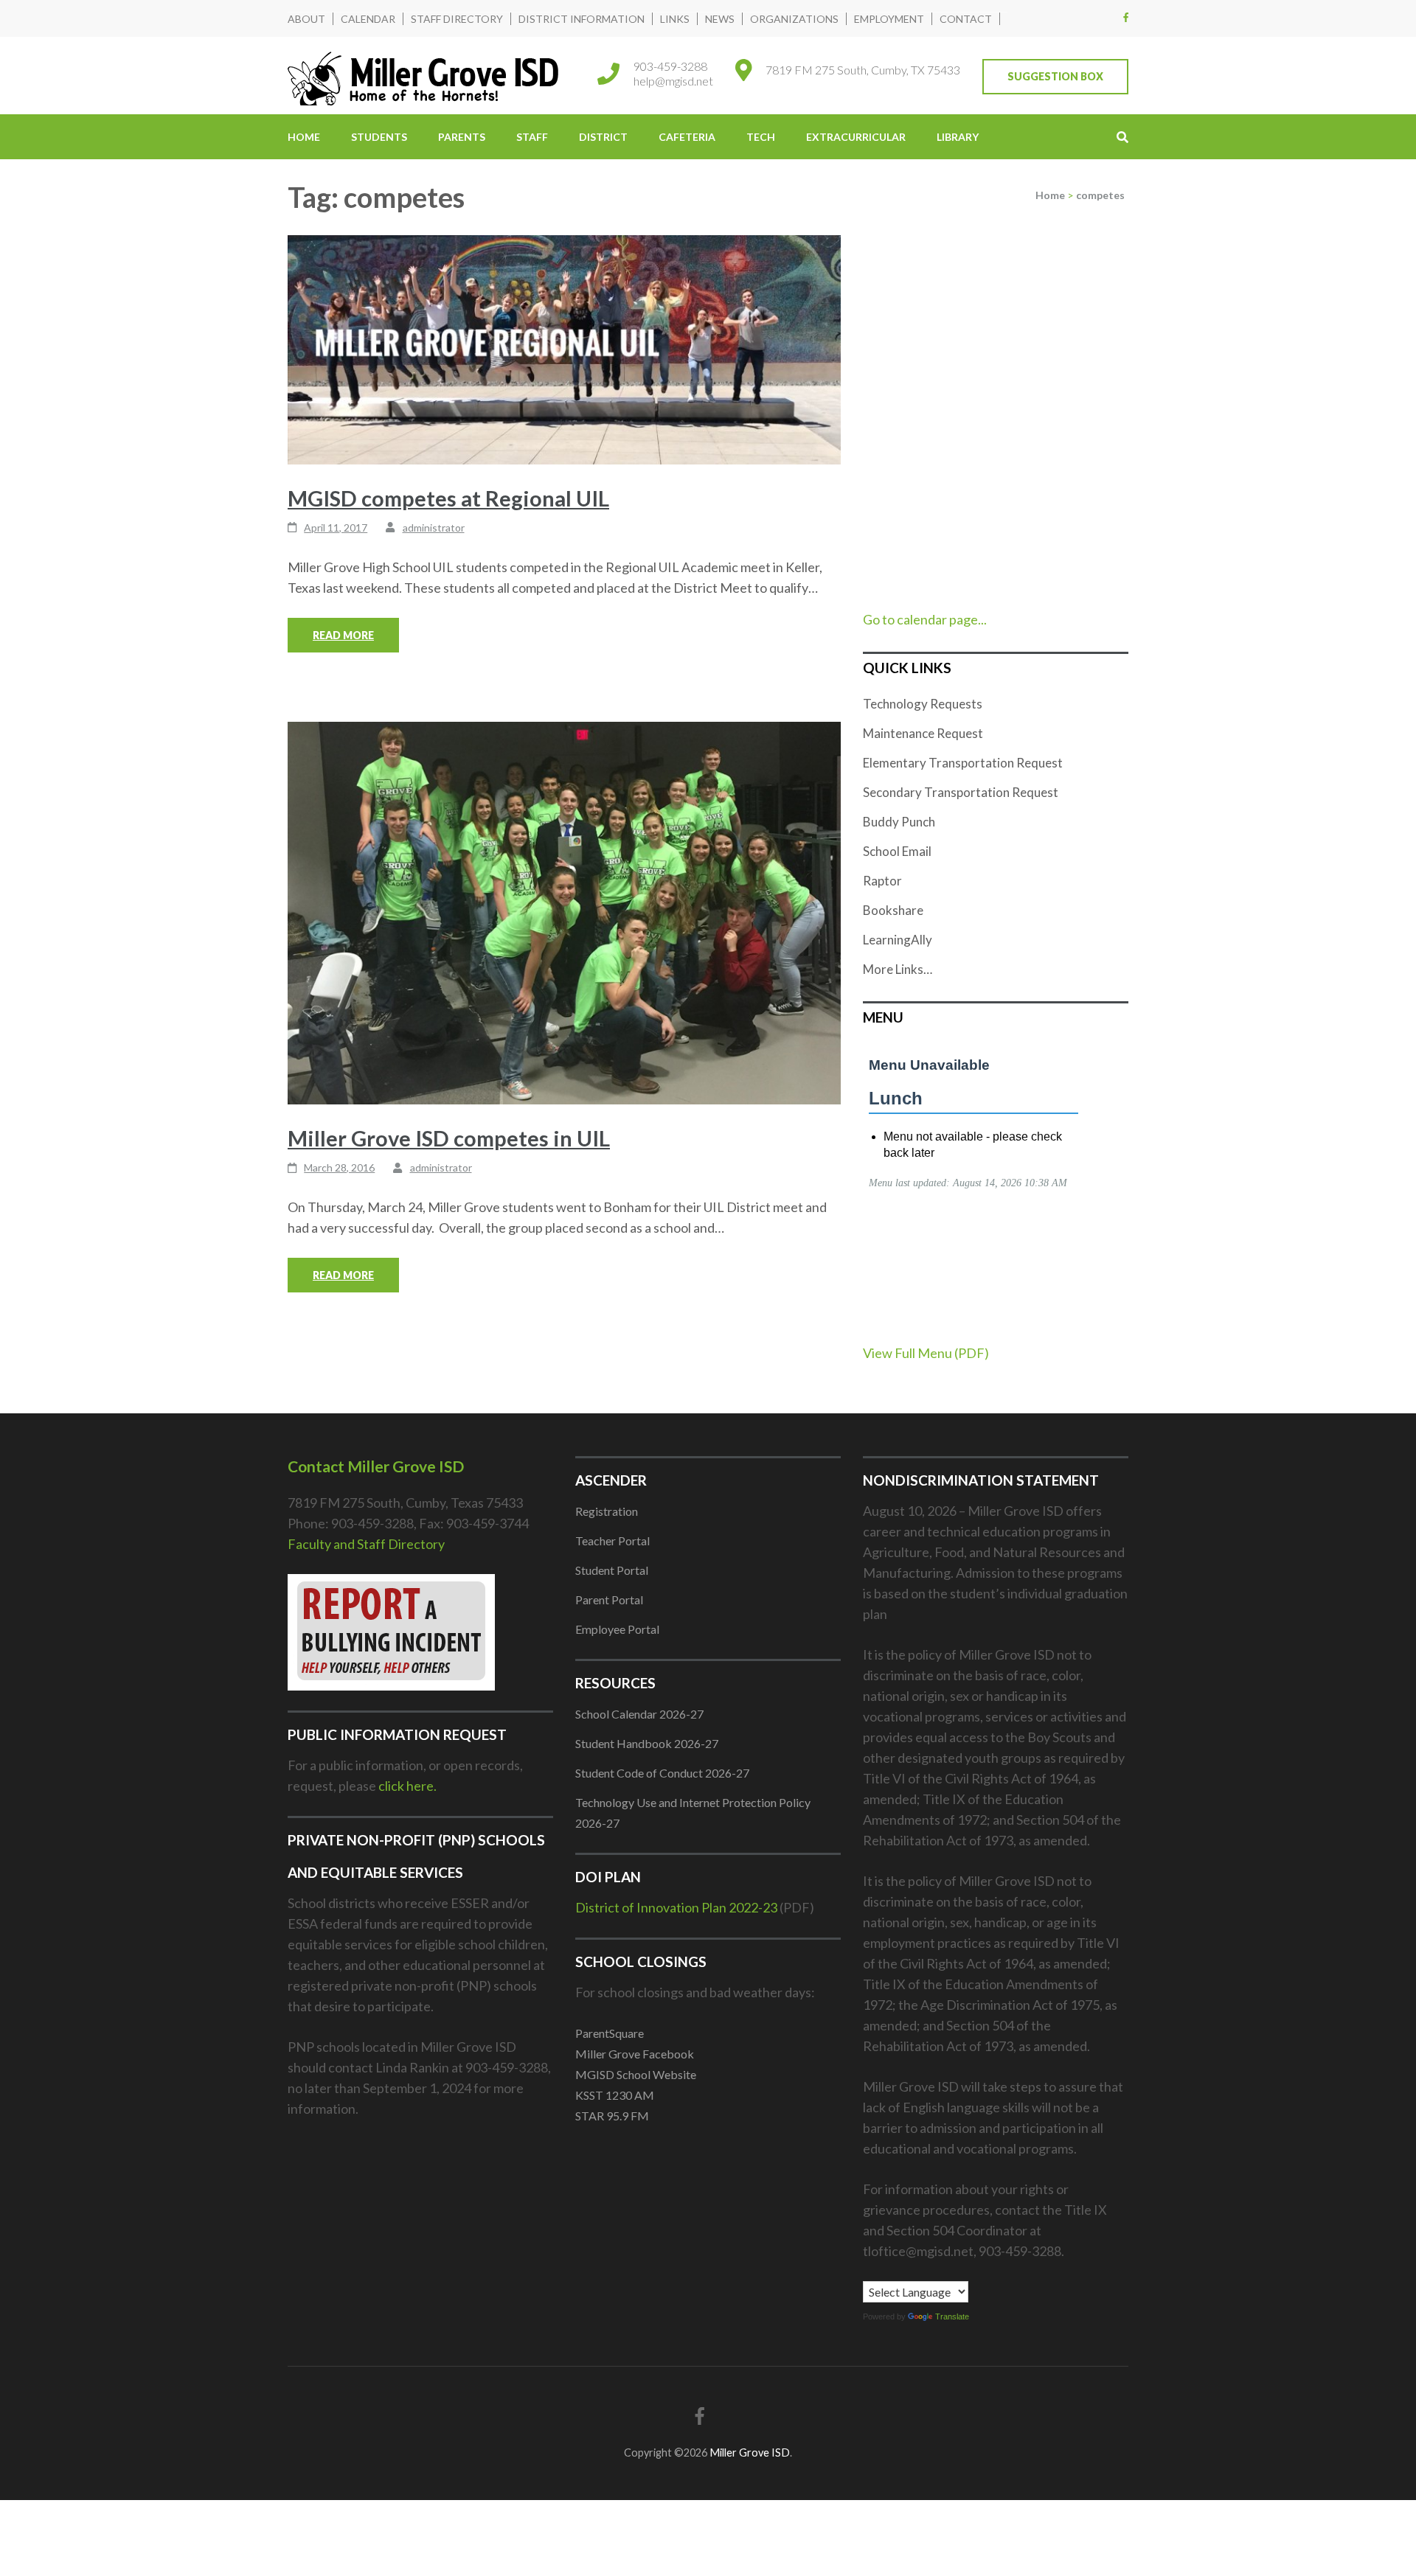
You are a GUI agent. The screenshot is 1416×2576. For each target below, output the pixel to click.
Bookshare (893, 910)
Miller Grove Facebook (635, 2054)
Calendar (368, 19)
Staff (532, 137)
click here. (407, 1786)
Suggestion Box (1055, 76)
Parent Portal (609, 1599)
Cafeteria (687, 137)
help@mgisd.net (673, 81)
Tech (761, 137)
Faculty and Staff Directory (366, 1544)
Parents (462, 137)
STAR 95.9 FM (612, 2116)
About (306, 19)
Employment (889, 19)
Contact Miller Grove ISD (376, 1466)
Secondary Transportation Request (961, 792)
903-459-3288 (670, 66)
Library (958, 137)
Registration (607, 1511)
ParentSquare (610, 2033)
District (603, 137)
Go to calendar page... (925, 619)
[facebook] (1126, 17)
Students (379, 137)
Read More (343, 635)
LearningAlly (898, 940)
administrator (434, 528)
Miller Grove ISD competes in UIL (449, 1138)
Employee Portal (617, 1629)
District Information (582, 19)
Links (675, 19)
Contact (966, 19)
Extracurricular (856, 137)
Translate (952, 2316)
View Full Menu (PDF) (926, 1353)
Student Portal (612, 1570)
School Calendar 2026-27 (639, 1714)
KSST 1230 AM (615, 2095)
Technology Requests (923, 704)
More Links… (898, 969)
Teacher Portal (612, 1541)
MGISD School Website (636, 2074)
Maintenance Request (923, 733)
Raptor (882, 881)
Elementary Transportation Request (963, 763)
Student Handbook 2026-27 (647, 1743)
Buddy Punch (899, 822)
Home (304, 137)
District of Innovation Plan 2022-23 (676, 1907)
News (720, 19)
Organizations (794, 19)
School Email (897, 851)
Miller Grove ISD (750, 2453)
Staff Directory (457, 19)
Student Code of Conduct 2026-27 (662, 1773)
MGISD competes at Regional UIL (448, 498)
